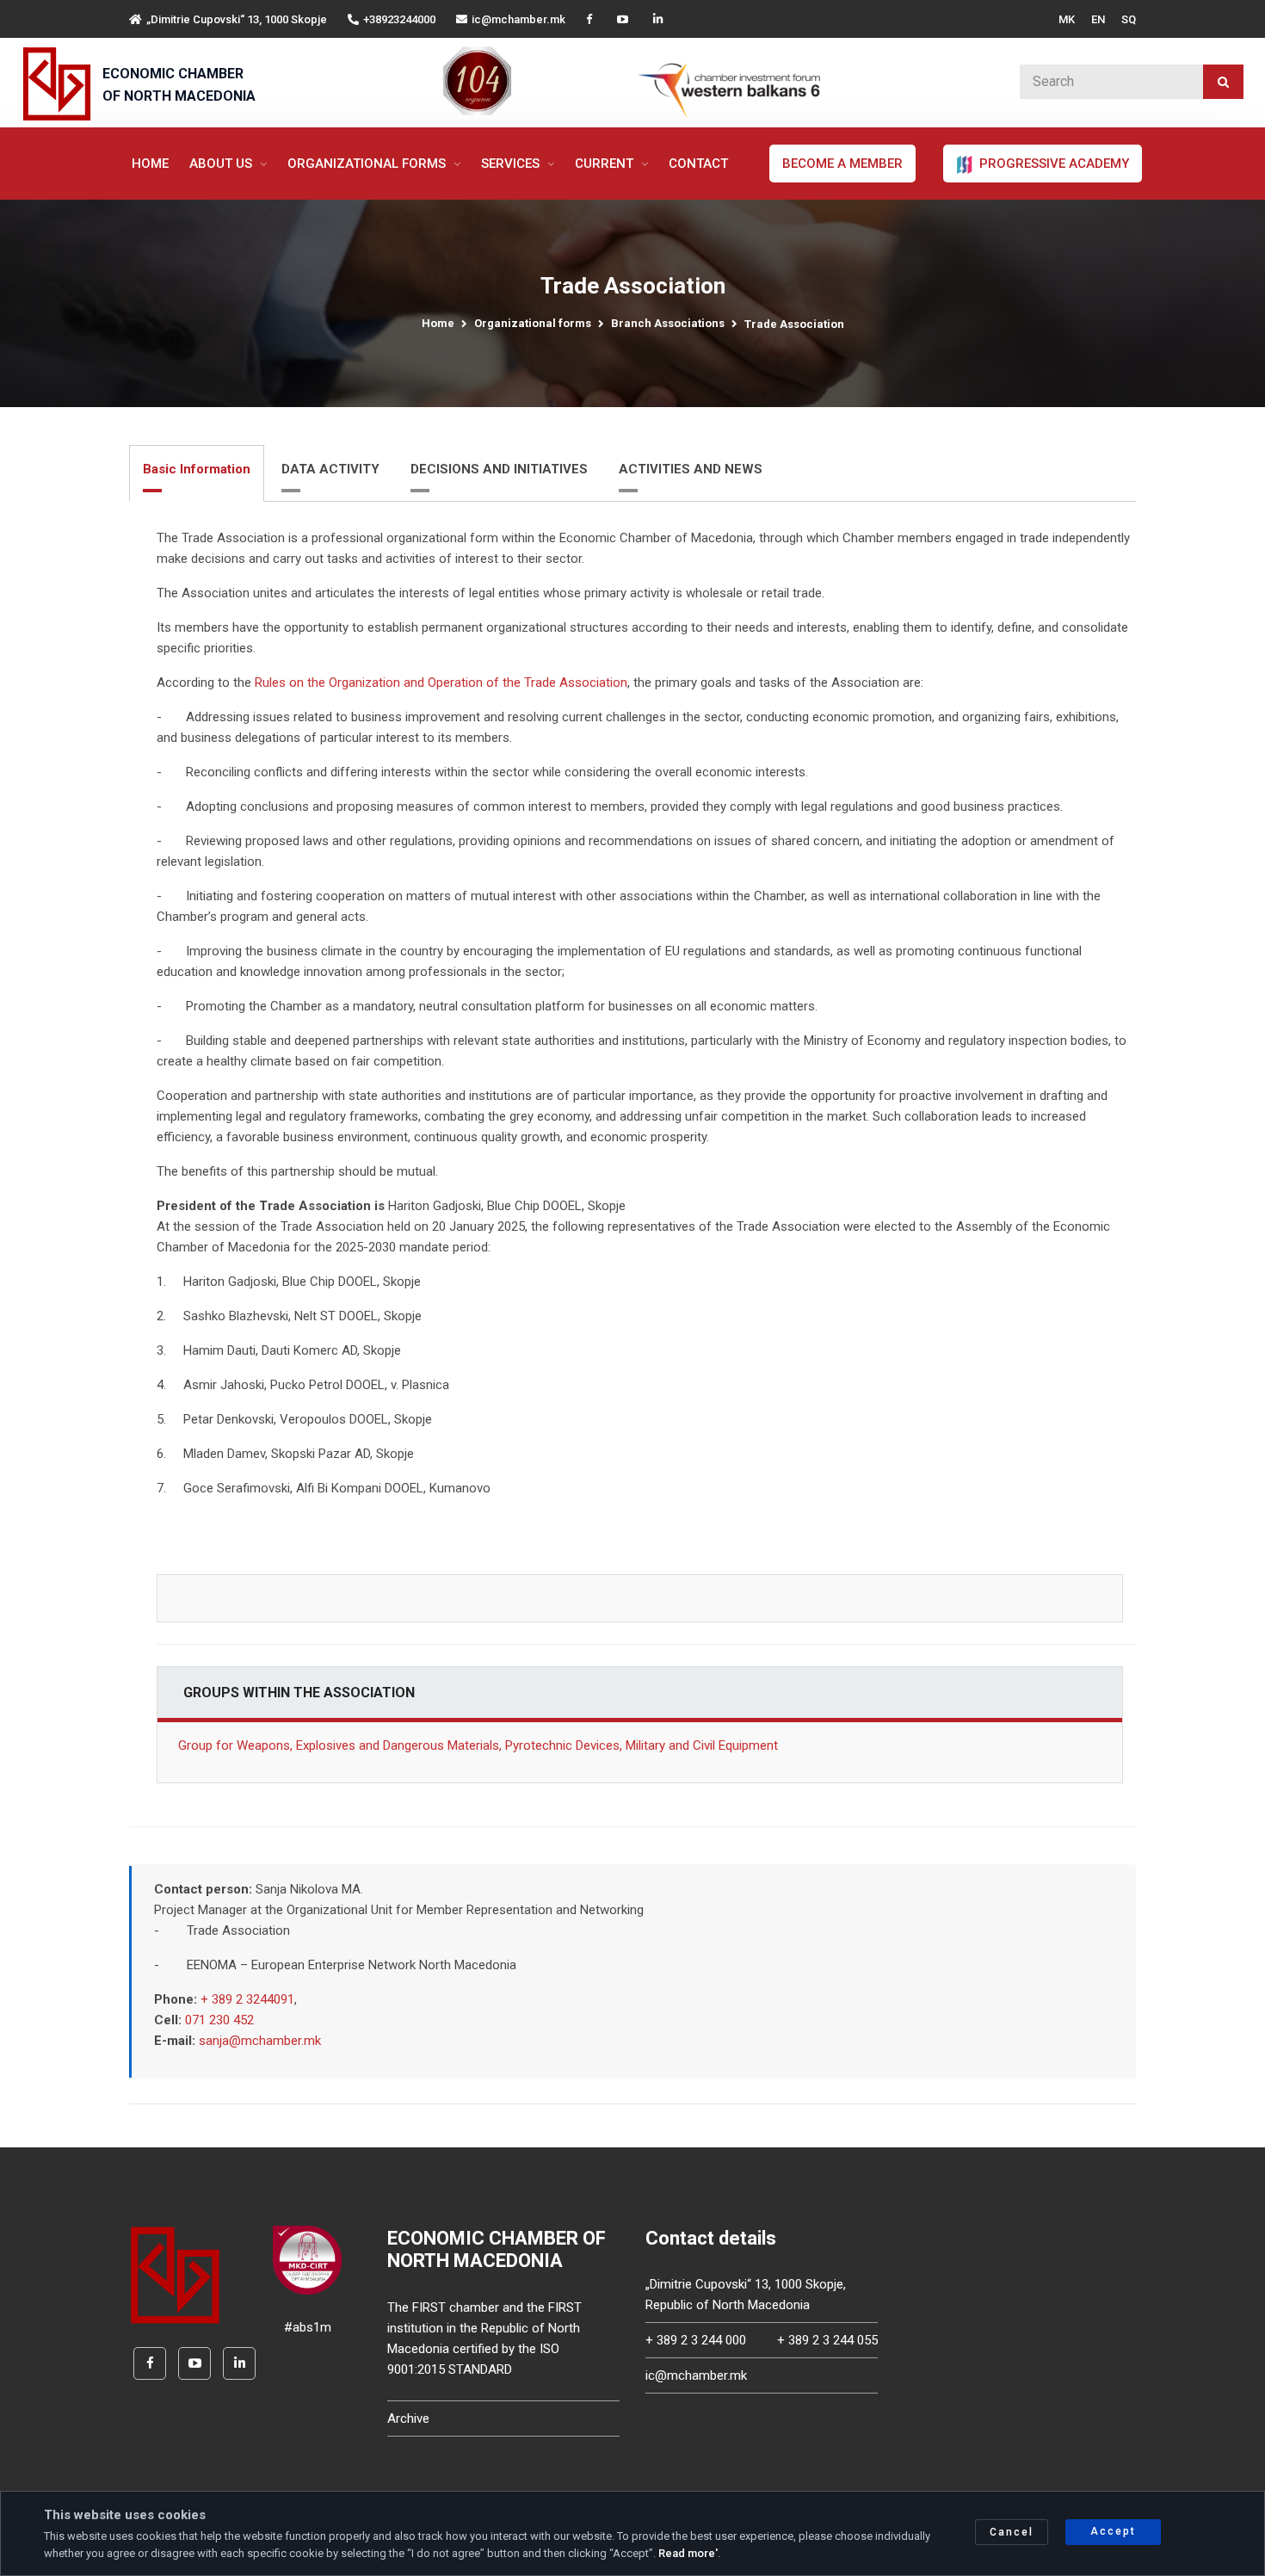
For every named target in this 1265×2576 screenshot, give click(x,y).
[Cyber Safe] (307, 2259)
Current (606, 164)
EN (1098, 19)
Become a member (842, 164)
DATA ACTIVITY (330, 469)
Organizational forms (368, 164)
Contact (698, 164)
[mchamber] (61, 84)
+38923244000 (399, 19)
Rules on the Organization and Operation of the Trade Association (441, 683)
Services (512, 164)
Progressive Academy (1052, 164)
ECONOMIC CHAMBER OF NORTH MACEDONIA (179, 85)
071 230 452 (219, 2020)
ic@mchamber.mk (518, 19)
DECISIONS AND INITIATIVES (499, 469)
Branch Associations (668, 323)
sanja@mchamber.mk (260, 2041)
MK (1067, 19)
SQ (1129, 19)
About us (222, 164)
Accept (1113, 2531)
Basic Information (197, 469)
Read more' (688, 2553)
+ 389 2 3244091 (247, 1999)
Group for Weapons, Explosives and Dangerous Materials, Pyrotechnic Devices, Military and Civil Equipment (478, 1745)
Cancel (1012, 2532)
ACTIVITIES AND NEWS (691, 469)
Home (150, 164)
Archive (408, 2418)
